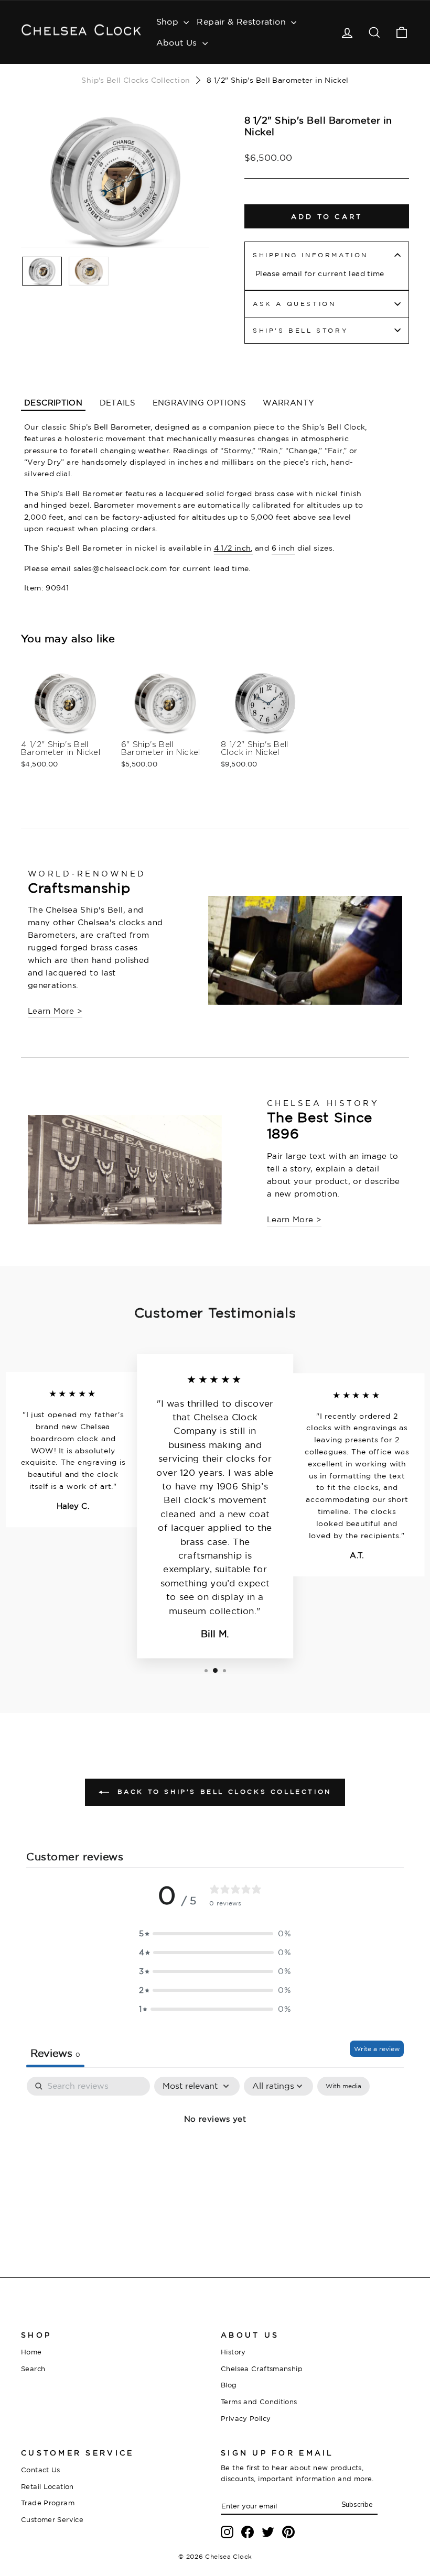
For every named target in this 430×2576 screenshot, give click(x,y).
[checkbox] (343, 2086)
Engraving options (199, 403)
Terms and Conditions (259, 2402)
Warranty (288, 403)
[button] (215, 1934)
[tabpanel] (215, 2155)
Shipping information (310, 255)
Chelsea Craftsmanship (262, 2369)
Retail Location (47, 2486)
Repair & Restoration (243, 21)
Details (118, 403)
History (233, 2352)
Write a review (377, 2049)
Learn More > (55, 1011)
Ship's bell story (300, 330)
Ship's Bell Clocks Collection (136, 80)
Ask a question (294, 304)
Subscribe (357, 2505)
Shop (169, 21)
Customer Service (52, 2519)
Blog (229, 2385)
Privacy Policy (246, 2418)
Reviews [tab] (55, 2053)
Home (31, 2352)
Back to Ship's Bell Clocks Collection (222, 1791)
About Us (178, 42)
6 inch (283, 548)
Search (33, 2369)
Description (53, 403)
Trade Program (48, 2503)
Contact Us (41, 2470)
